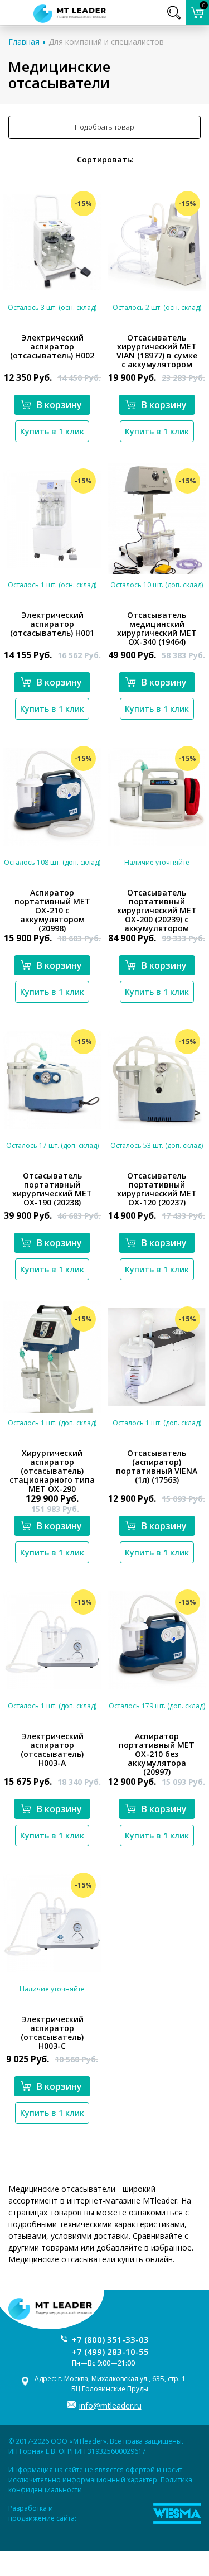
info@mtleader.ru (110, 2405)
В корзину (59, 405)
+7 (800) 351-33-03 (110, 2339)
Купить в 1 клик (52, 431)
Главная (24, 42)
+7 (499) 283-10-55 (110, 2352)
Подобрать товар (104, 127)
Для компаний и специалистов (106, 42)
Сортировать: (105, 159)
